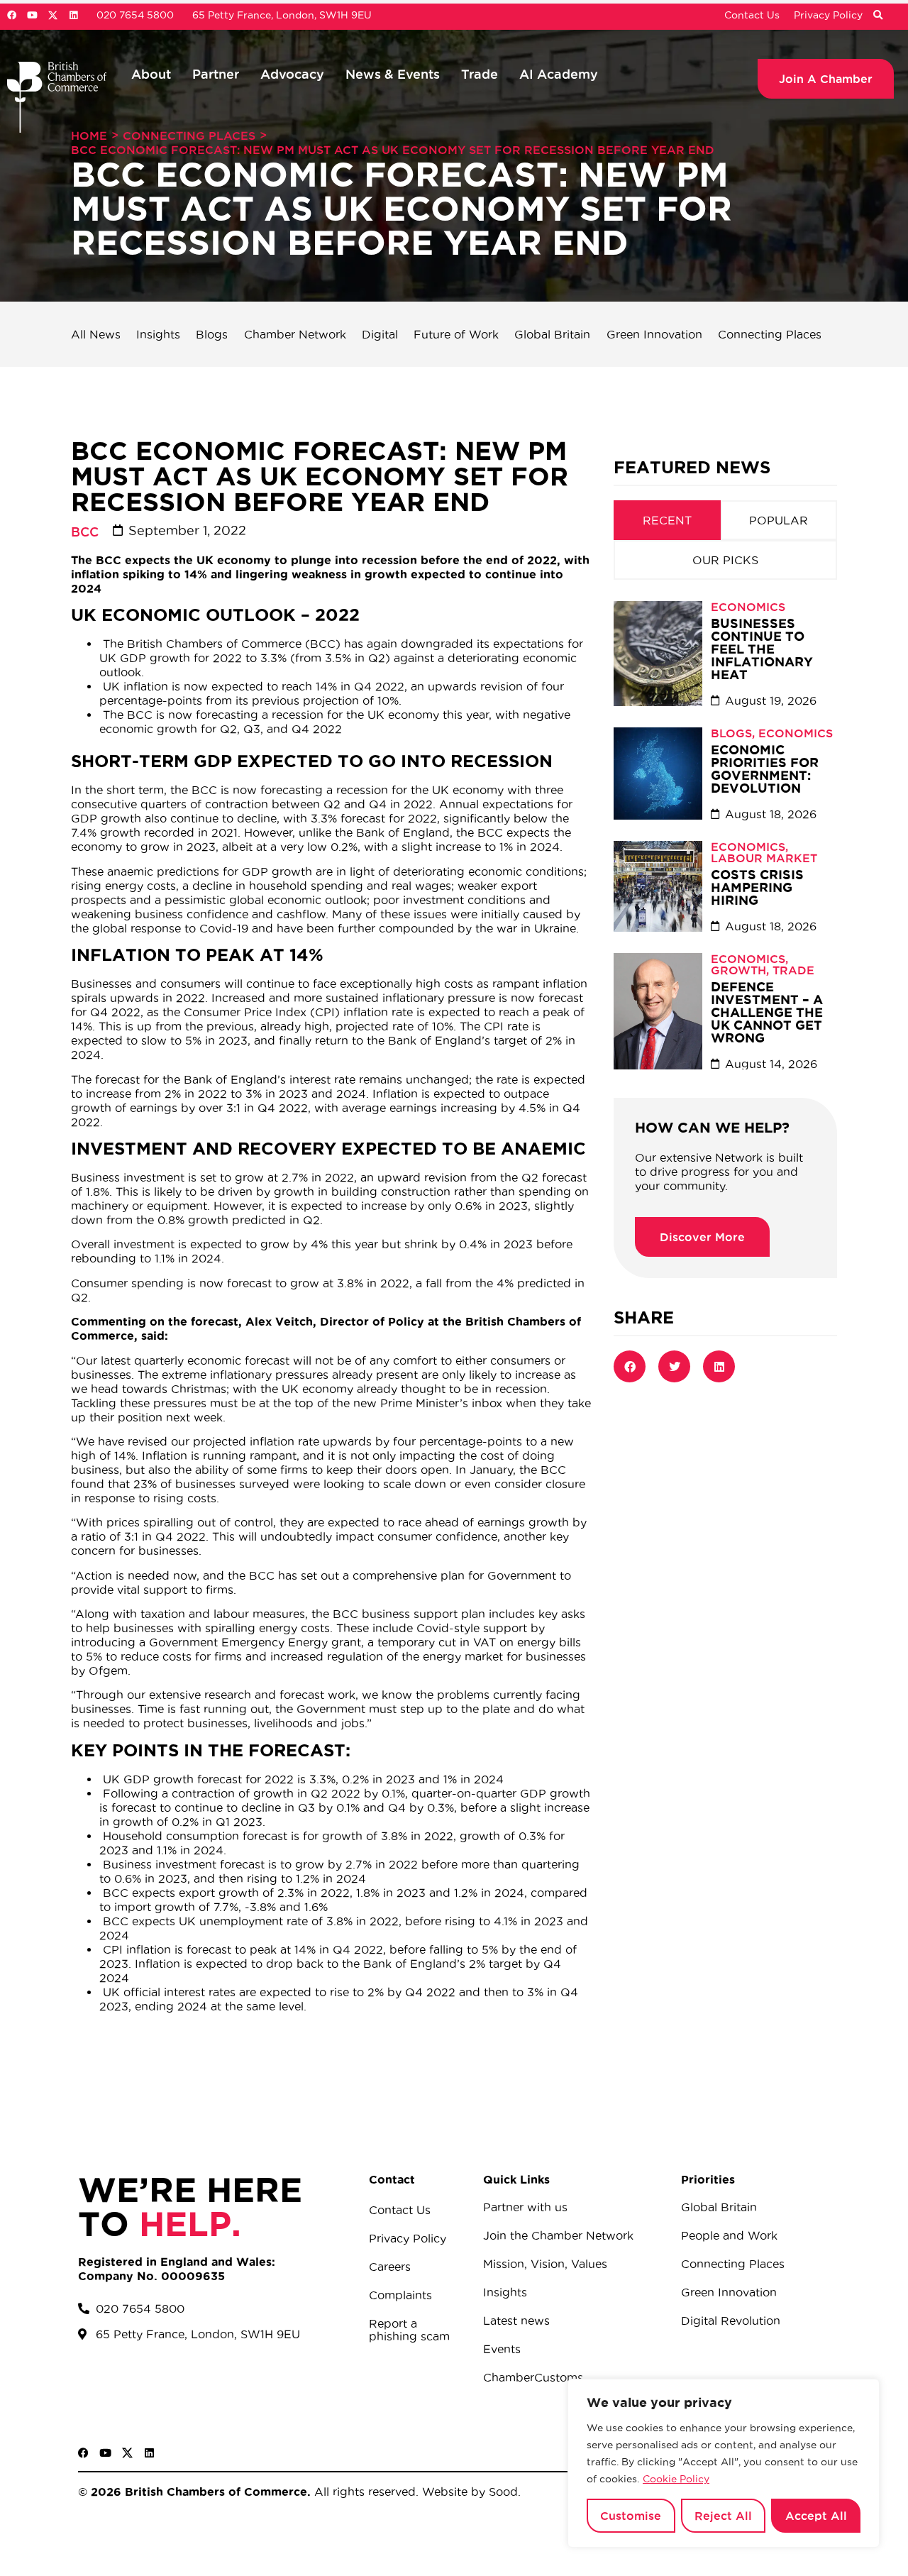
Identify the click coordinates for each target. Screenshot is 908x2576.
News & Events (393, 74)
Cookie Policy (676, 2479)
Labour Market (764, 858)
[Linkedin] (73, 15)
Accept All (816, 2516)
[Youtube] (32, 15)
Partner (216, 74)
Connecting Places (189, 136)
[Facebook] (12, 15)
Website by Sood (468, 2492)
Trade (480, 74)
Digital (380, 334)
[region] (724, 2463)
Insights (158, 334)
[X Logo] (53, 15)
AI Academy (559, 74)
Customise (631, 2516)
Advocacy (292, 74)
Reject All (723, 2516)
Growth (738, 970)
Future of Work (456, 334)
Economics (748, 607)
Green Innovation (654, 334)
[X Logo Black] (127, 2453)
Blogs (212, 334)
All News (96, 334)
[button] (877, 16)
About (151, 74)
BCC (85, 532)
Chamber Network (295, 334)
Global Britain (552, 334)
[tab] (667, 520)
